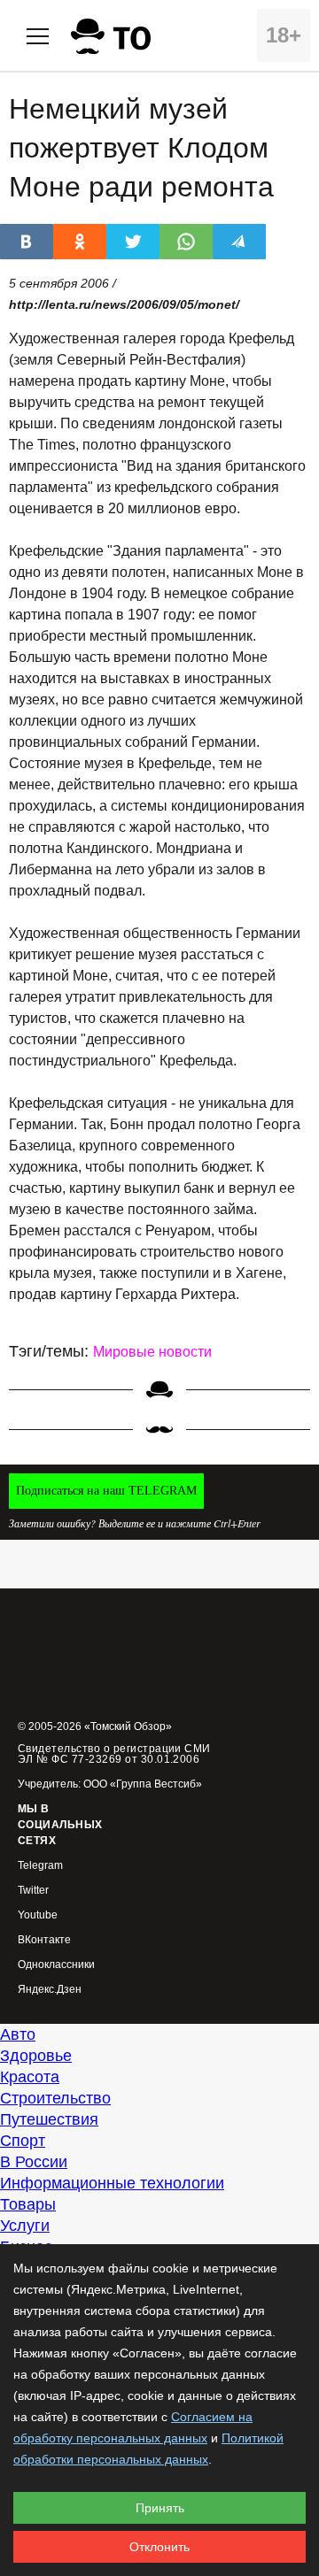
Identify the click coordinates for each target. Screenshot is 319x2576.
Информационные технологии (112, 2183)
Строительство (55, 2098)
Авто (18, 2034)
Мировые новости (152, 1352)
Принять (160, 2508)
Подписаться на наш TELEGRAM (106, 1491)
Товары (28, 2204)
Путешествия (49, 2119)
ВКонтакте (44, 1940)
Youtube (38, 1915)
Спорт (23, 2141)
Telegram (40, 1866)
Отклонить (159, 2547)
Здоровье (36, 2056)
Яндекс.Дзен (50, 1990)
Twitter (33, 1891)
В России (34, 2162)
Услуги (25, 2226)
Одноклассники (56, 1965)
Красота (30, 2077)
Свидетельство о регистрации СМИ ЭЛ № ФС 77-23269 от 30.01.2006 (114, 1754)
